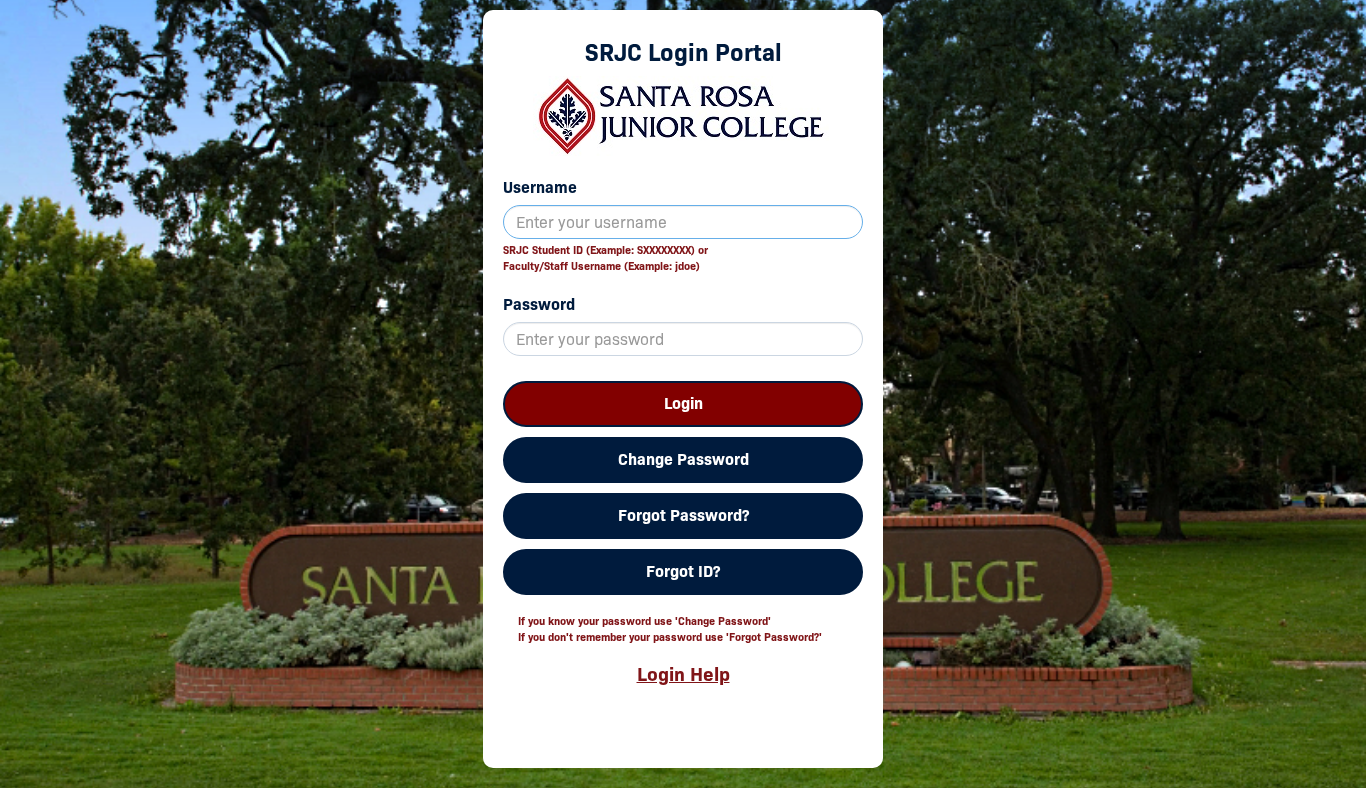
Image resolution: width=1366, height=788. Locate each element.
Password (539, 304)
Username (540, 187)
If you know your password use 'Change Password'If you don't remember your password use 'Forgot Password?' (670, 629)
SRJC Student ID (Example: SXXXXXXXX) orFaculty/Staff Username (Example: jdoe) (605, 258)
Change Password (683, 459)
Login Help (683, 674)
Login (683, 403)
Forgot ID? (683, 571)
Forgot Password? (683, 515)
